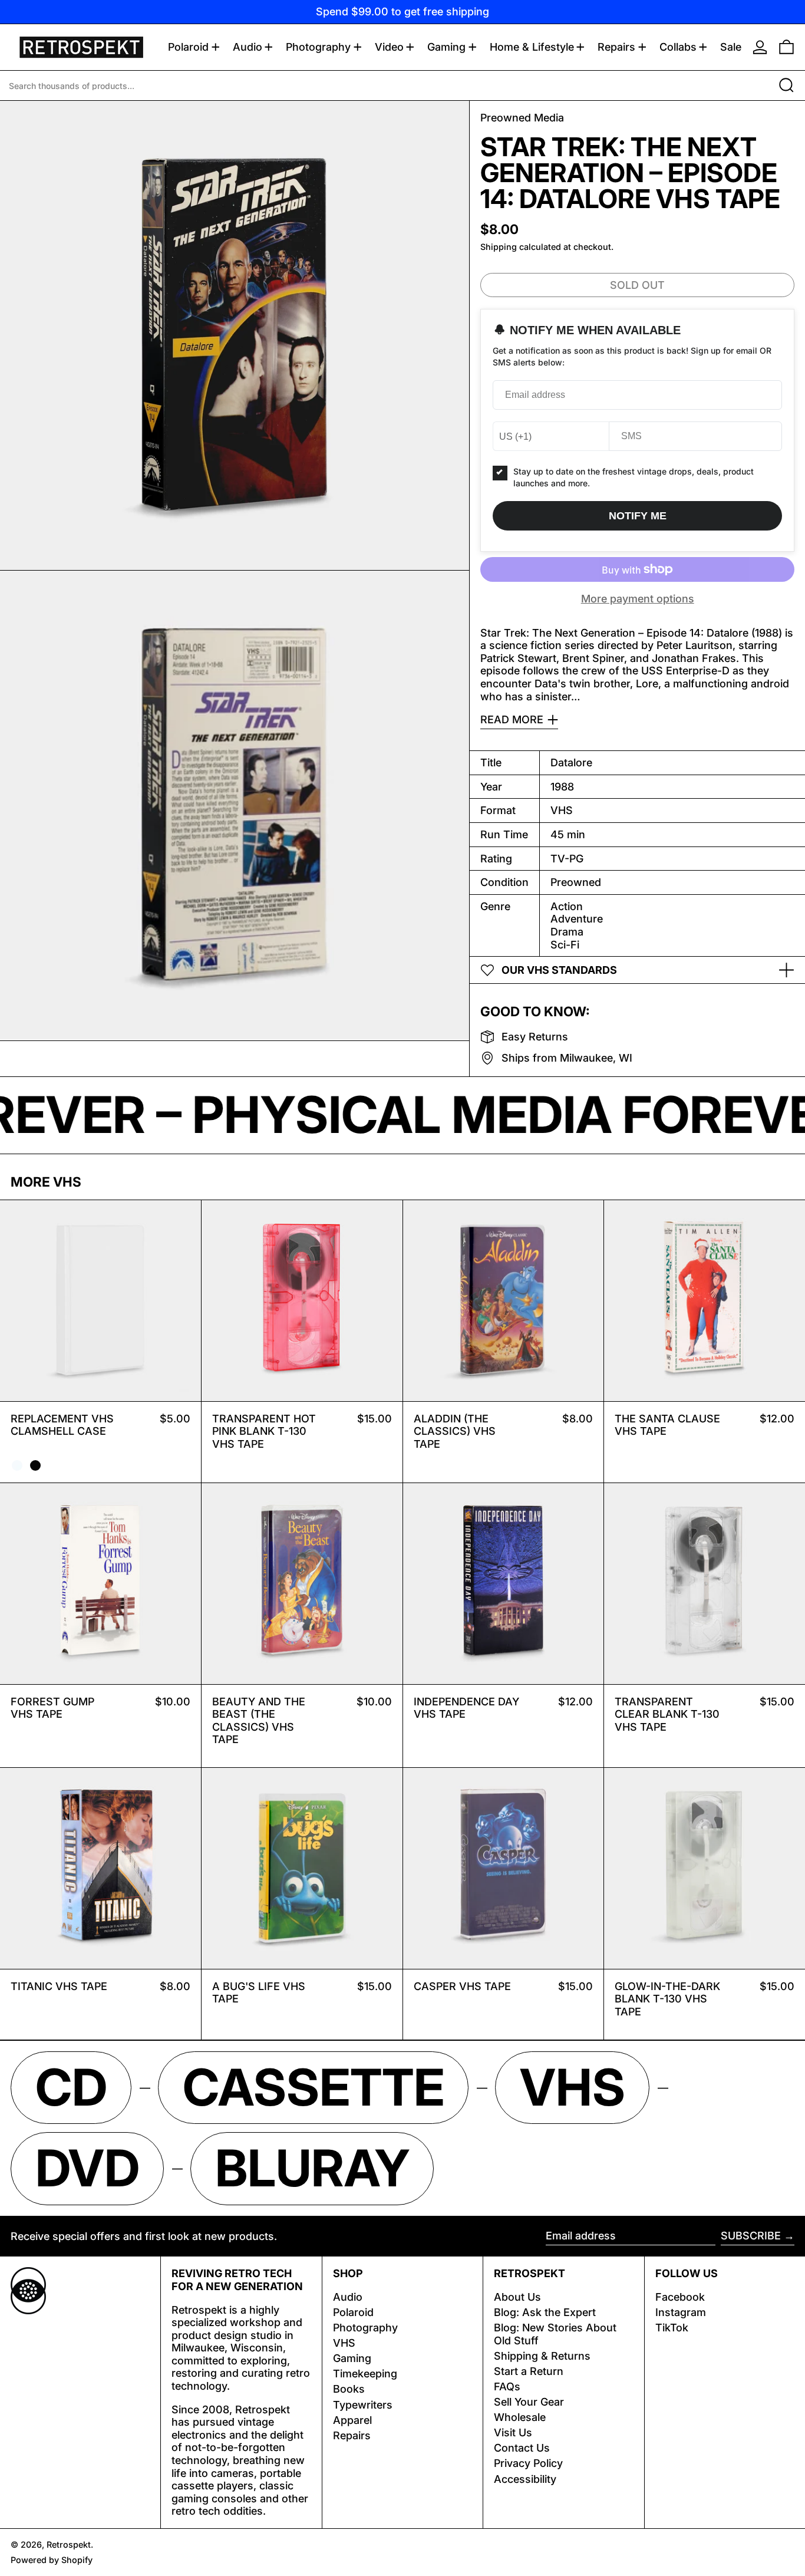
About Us (517, 2297)
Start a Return (529, 2371)
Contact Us (522, 2448)
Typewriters (363, 2405)
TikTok (672, 2328)
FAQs (507, 2386)
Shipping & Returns (542, 2356)
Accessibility (525, 2479)
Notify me (638, 516)
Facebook (680, 2297)
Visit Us (513, 2432)
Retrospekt (69, 2544)
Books (349, 2389)
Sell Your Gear (529, 2402)
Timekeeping (365, 2374)
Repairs (352, 2435)
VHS (344, 2343)
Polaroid (353, 2312)
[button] (786, 47)
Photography (365, 2328)
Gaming (352, 2358)
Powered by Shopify (52, 2560)
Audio (348, 2297)
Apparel (352, 2420)
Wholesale (520, 2417)
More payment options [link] (638, 599)
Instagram (681, 2312)
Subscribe (751, 2236)
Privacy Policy (528, 2463)
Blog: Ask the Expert (545, 2312)
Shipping (499, 247)
